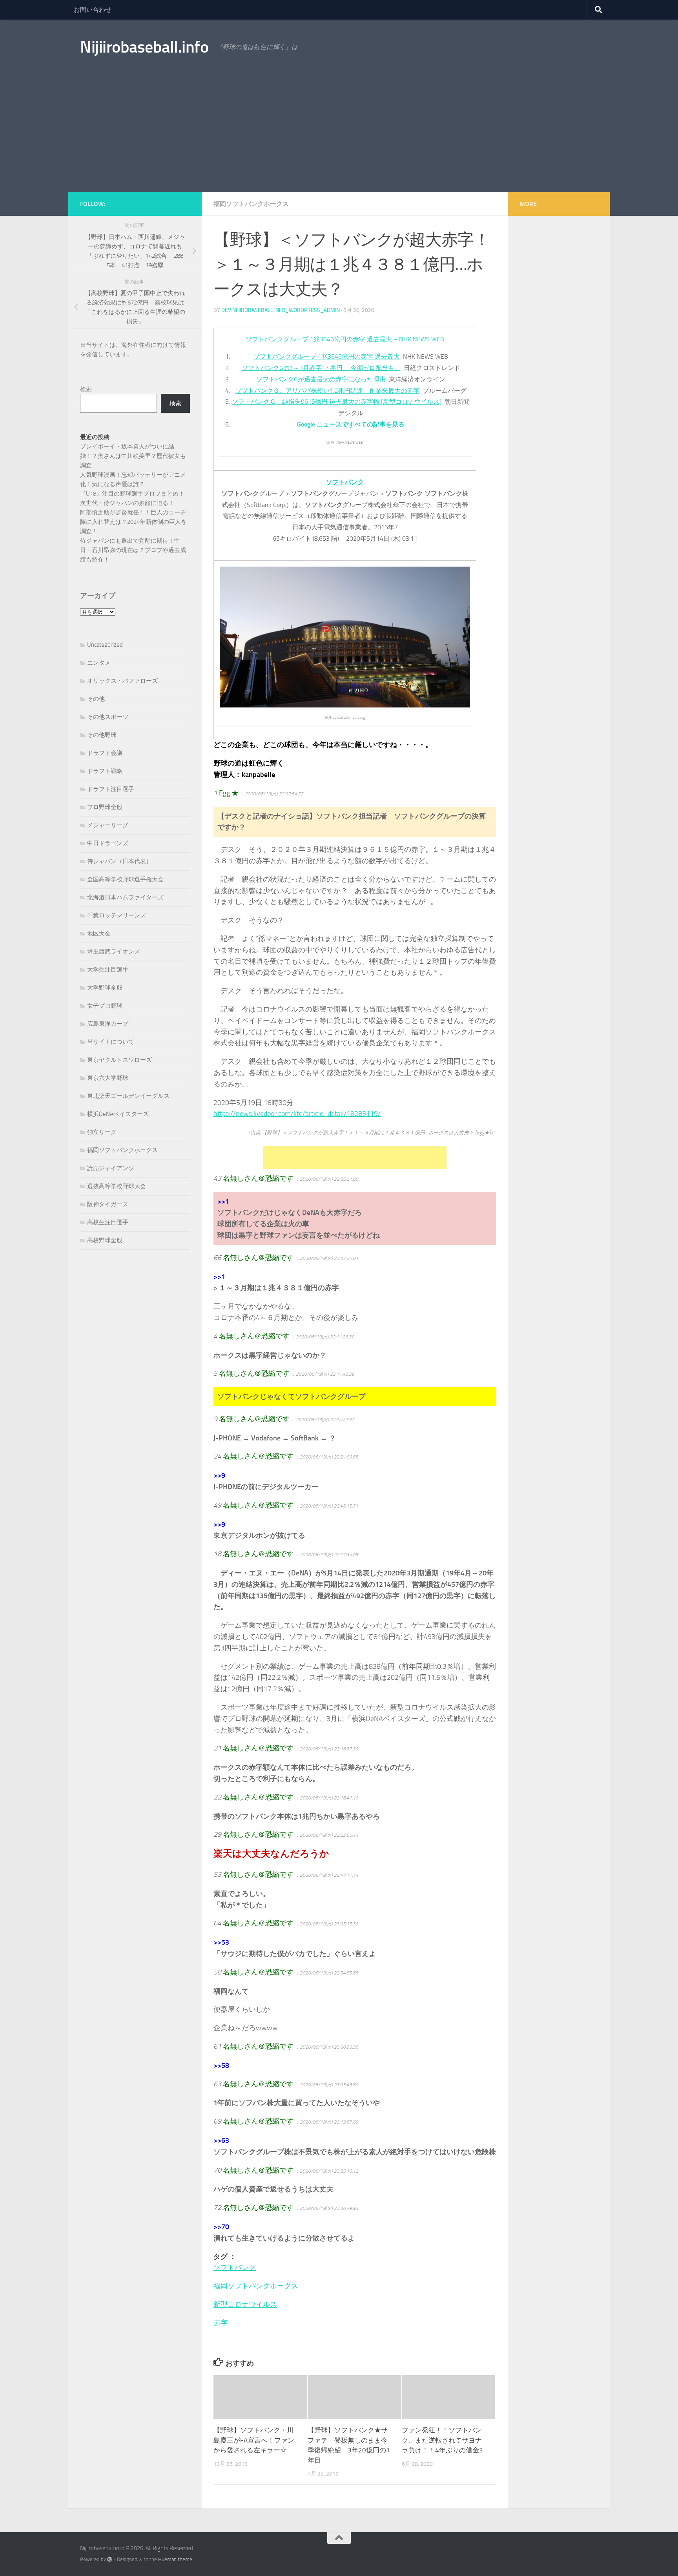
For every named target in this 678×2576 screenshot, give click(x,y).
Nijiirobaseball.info (144, 47)
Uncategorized (105, 645)
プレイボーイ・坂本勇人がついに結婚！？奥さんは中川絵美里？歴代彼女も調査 (133, 456)
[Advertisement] (339, 133)
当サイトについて (111, 1042)
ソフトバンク (235, 2268)
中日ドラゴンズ (108, 843)
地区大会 (99, 933)
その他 (96, 699)
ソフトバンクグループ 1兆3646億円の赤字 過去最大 (327, 356)
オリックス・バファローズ (122, 681)
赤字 (221, 2323)
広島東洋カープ (108, 1024)
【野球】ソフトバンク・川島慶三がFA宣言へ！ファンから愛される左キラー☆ (254, 2440)
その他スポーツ (108, 717)
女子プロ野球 (105, 1006)
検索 (86, 389)
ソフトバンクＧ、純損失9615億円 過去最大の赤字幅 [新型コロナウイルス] (337, 402)
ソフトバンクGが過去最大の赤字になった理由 (321, 379)
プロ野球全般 (105, 807)
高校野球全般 (105, 1240)
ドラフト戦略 (105, 771)
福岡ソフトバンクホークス (251, 204)
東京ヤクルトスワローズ (119, 1060)
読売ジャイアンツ (111, 1168)
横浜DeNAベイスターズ (118, 1114)
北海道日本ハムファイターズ (125, 897)
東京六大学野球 (108, 1078)
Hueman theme (175, 2559)
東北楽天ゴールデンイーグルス (128, 1096)
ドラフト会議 (105, 753)
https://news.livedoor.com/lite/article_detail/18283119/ (297, 1114)
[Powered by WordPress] (110, 2559)
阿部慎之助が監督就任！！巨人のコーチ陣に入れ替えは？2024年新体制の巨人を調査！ (133, 522)
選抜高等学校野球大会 (117, 1186)
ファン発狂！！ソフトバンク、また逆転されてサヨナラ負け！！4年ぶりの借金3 (442, 2440)
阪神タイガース (108, 1204)
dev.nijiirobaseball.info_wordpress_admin (281, 310)
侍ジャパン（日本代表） (119, 861)
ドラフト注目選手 (111, 789)
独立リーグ (102, 1132)
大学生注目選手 (108, 970)
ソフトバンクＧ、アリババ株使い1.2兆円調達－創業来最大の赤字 (327, 391)
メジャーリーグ (108, 825)
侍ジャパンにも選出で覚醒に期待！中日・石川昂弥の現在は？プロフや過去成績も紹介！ (133, 550)
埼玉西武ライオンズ (114, 952)
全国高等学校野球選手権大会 (125, 879)
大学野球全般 (105, 988)
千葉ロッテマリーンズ (117, 915)
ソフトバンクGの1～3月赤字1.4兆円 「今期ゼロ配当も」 (321, 368)
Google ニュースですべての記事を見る (351, 424)
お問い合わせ (93, 10)
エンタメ (99, 663)
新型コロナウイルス (245, 2304)
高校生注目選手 (108, 1222)
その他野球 (102, 735)
